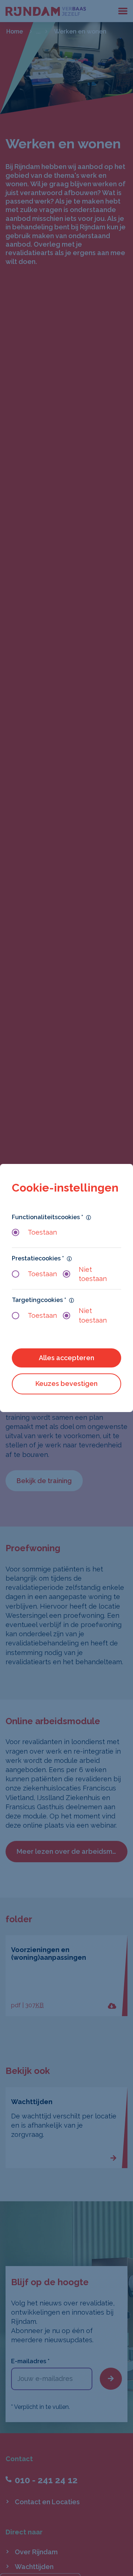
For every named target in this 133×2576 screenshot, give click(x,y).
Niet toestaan (93, 1274)
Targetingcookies (39, 1300)
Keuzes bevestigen (66, 1384)
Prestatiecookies (38, 1258)
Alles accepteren (66, 1358)
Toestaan (42, 1232)
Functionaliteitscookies (47, 1217)
